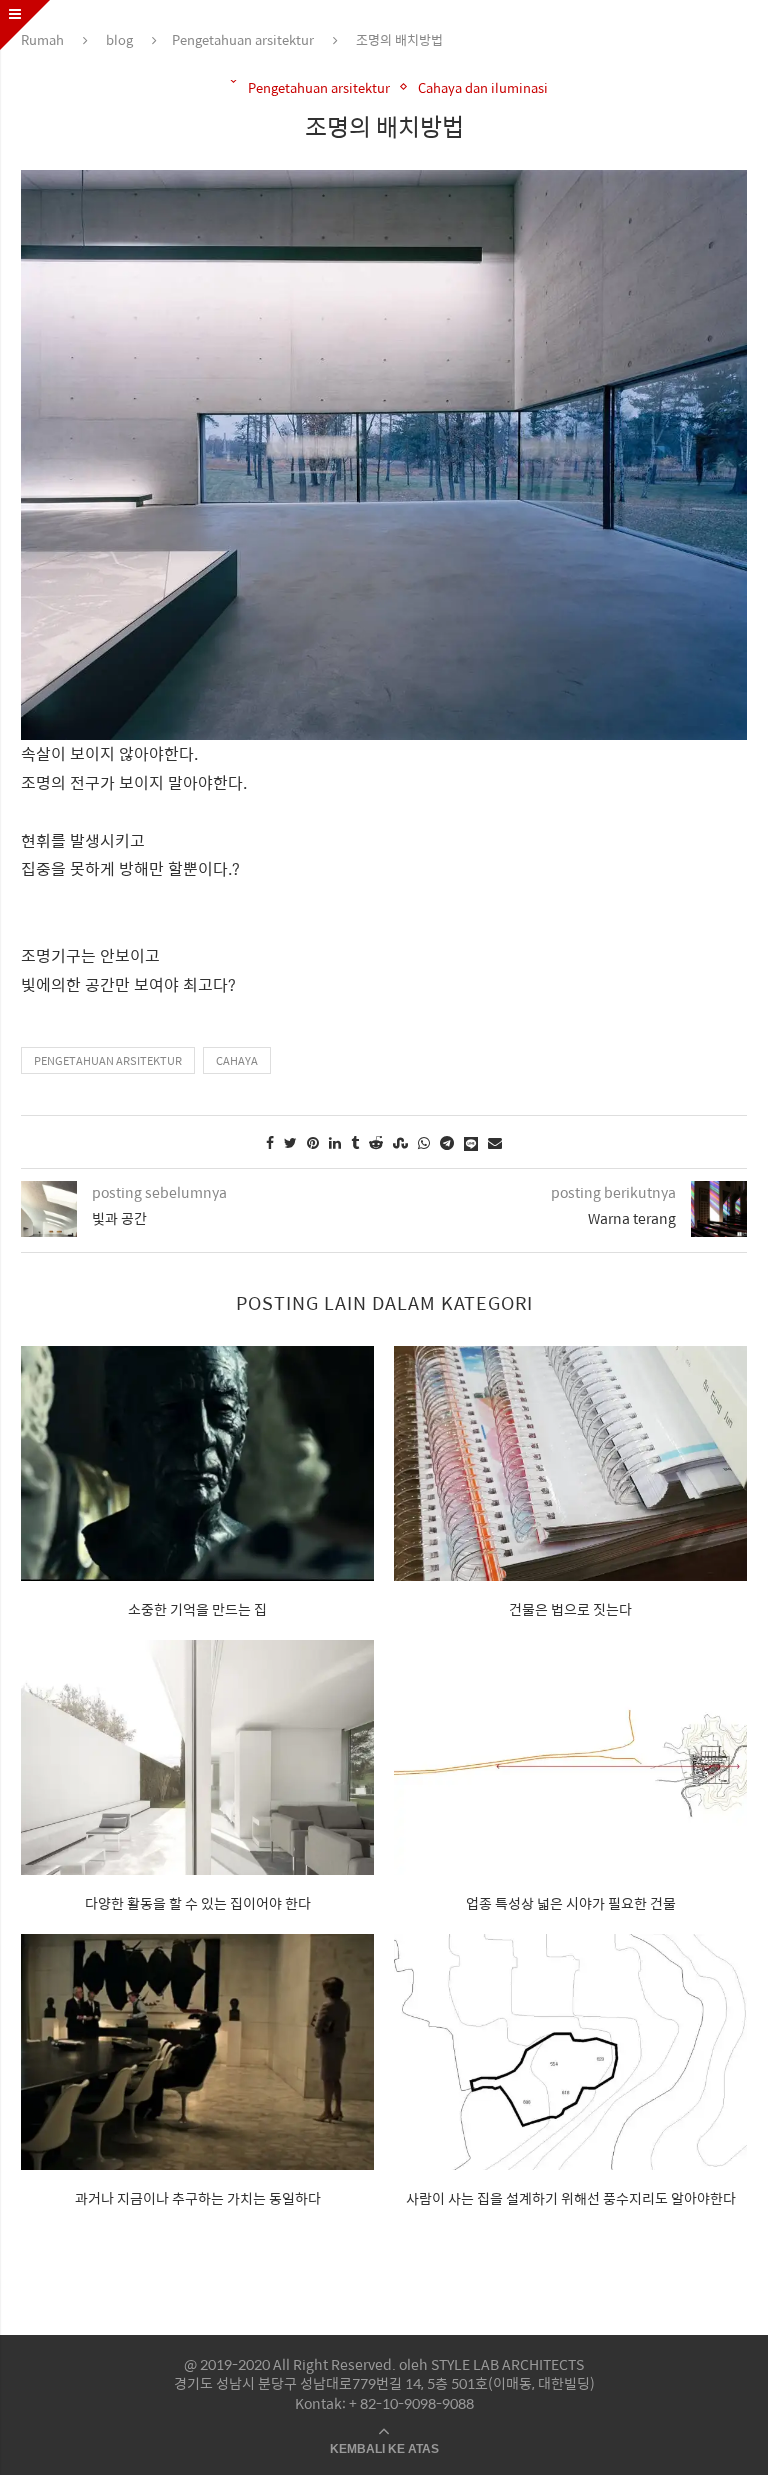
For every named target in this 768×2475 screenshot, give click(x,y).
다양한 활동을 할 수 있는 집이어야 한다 (198, 1903)
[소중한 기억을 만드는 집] (197, 1463)
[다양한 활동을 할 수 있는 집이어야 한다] (197, 1757)
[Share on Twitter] (290, 1142)
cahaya (237, 1060)
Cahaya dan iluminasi (483, 88)
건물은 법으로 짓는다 (570, 1609)
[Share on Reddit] (376, 1142)
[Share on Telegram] (447, 1142)
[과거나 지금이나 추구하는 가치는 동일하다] (197, 2051)
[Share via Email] (495, 1142)
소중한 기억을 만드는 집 (197, 1609)
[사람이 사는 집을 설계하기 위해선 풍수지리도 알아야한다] (570, 2051)
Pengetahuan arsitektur (243, 39)
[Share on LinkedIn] (335, 1142)
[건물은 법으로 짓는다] (570, 1463)
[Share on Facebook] (270, 1142)
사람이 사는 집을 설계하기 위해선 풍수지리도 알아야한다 (571, 2198)
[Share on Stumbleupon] (400, 1142)
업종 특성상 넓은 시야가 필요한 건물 (571, 1903)
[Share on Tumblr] (355, 1142)
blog (119, 39)
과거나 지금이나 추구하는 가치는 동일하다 (198, 2198)
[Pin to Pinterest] (313, 1142)
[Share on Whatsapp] (424, 1142)
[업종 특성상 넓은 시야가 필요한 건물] (570, 1757)
